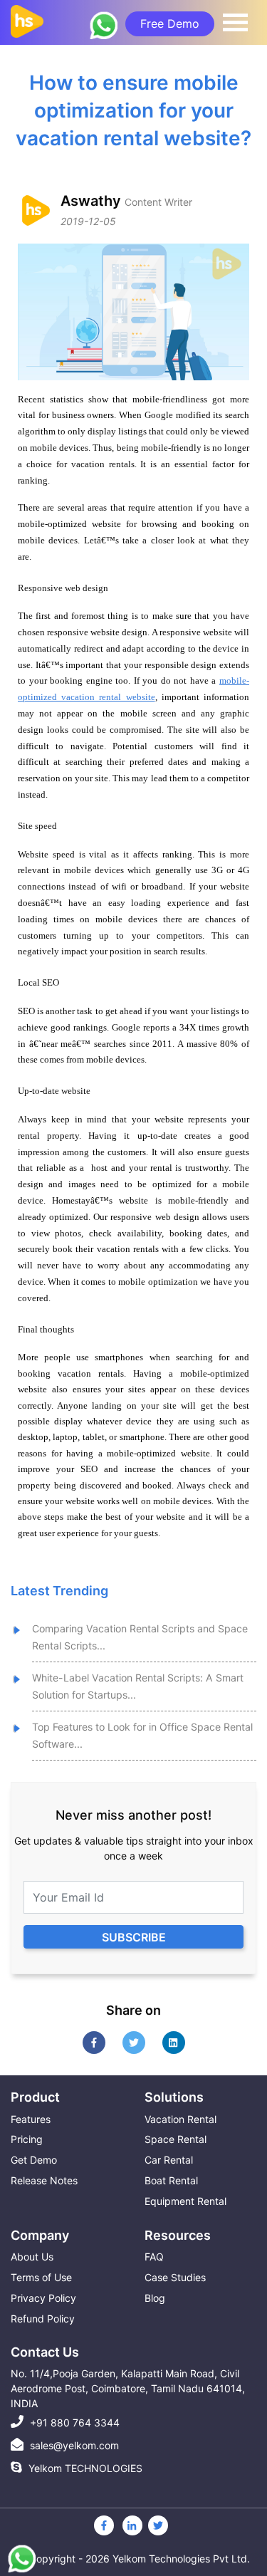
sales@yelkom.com (73, 2445)
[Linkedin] (132, 2525)
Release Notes (44, 2180)
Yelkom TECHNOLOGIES (84, 2468)
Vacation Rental (180, 2119)
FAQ (154, 2257)
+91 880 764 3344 (73, 2423)
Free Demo (170, 24)
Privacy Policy (43, 2298)
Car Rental (169, 2160)
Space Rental (176, 2139)
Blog (155, 2298)
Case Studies (175, 2277)
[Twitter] (158, 2525)
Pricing (27, 2139)
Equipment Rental (185, 2201)
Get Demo (34, 2160)
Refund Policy (43, 2319)
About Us (32, 2257)
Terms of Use (41, 2277)
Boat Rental (171, 2180)
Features (31, 2119)
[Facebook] (104, 2525)
